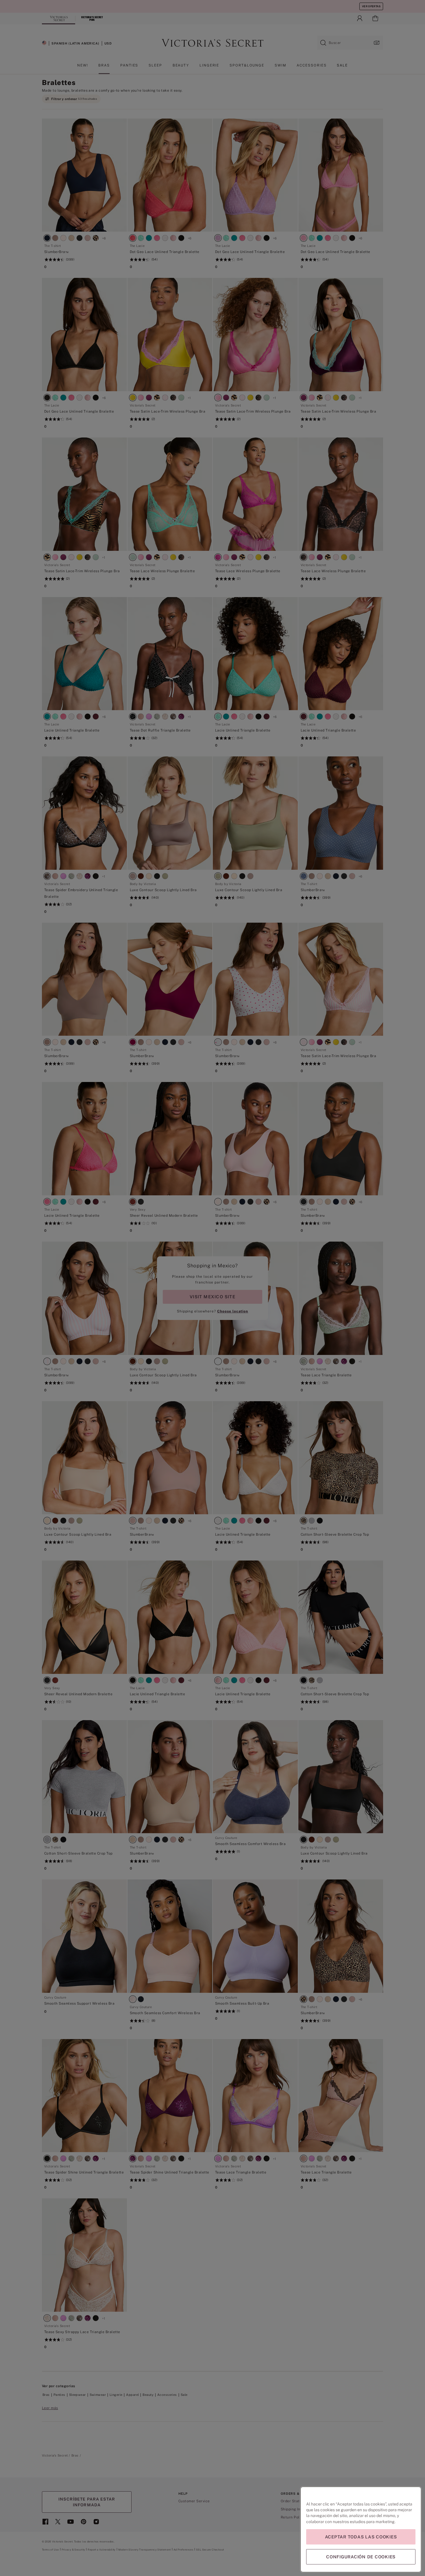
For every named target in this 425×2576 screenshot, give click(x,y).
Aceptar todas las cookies (361, 2537)
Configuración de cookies (361, 2557)
